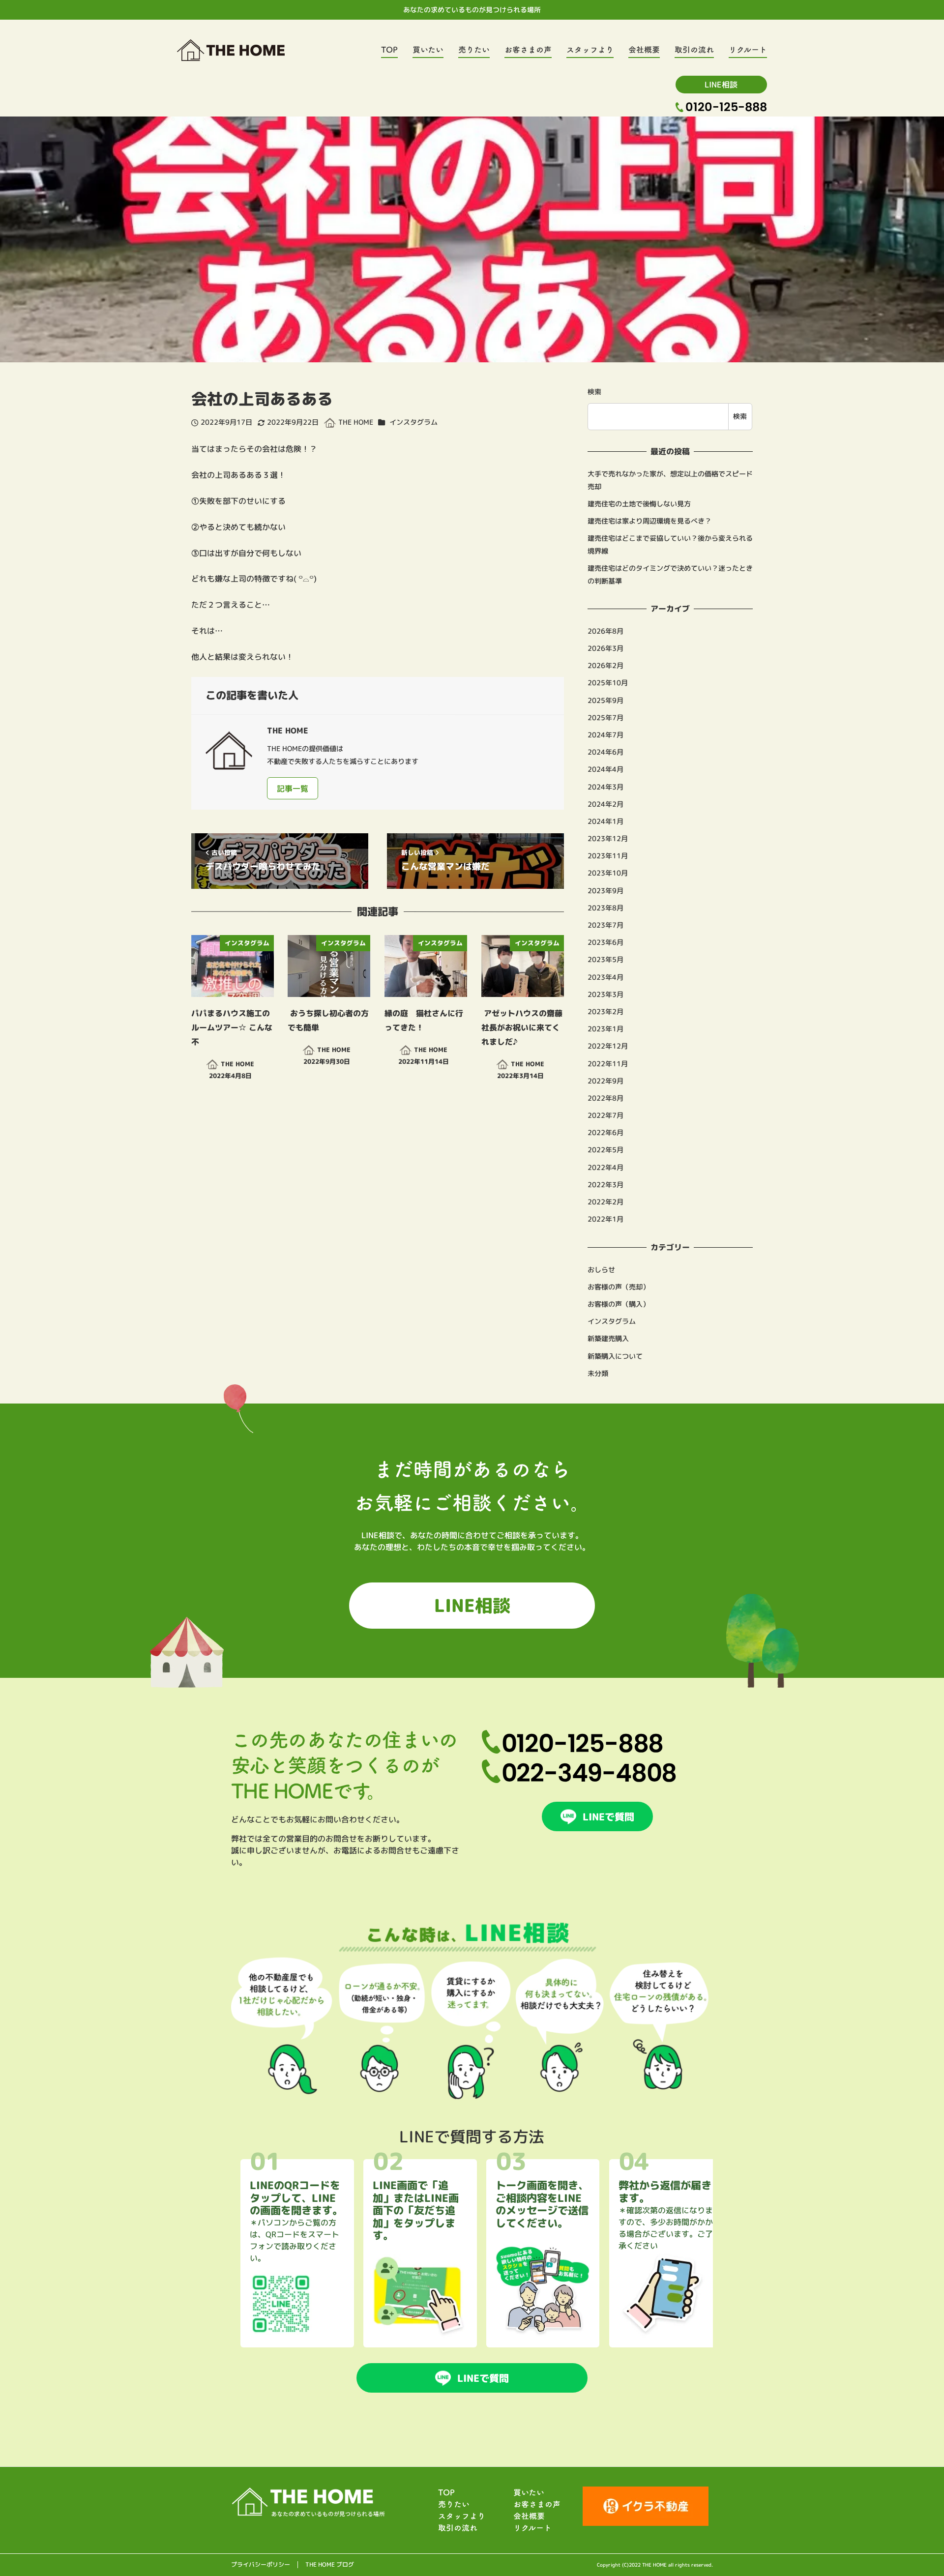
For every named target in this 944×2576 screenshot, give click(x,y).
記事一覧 (293, 789)
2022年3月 (605, 1185)
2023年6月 (605, 942)
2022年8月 (605, 1098)
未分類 (598, 1374)
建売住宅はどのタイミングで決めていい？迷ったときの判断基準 (670, 575)
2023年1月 (605, 1029)
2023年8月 (605, 908)
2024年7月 (605, 735)
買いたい (529, 2492)
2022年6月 (605, 1133)
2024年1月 (605, 821)
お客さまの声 (537, 2504)
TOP (446, 2492)
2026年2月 (605, 666)
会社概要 (529, 2516)
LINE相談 (721, 85)
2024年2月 (605, 804)
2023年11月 (608, 856)
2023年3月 (605, 995)
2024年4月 (605, 769)
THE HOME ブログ (330, 2565)
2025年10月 (608, 683)
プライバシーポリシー (261, 2565)
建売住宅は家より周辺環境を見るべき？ (649, 521)
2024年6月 (605, 752)
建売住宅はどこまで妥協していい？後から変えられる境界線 (670, 545)
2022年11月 (608, 1063)
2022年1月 (605, 1219)
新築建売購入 (608, 1339)
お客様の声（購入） (619, 1304)
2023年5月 (605, 960)
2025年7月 (605, 718)
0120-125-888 (726, 107)
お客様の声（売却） (619, 1287)
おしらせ (601, 1270)
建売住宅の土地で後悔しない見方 (639, 504)
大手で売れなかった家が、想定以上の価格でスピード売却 (670, 480)
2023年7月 (605, 925)
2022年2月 (605, 1202)
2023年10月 (608, 873)
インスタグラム (414, 422)
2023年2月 (605, 1012)
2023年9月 (605, 891)
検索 (594, 392)
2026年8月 (605, 631)
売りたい (454, 2504)
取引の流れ (458, 2528)
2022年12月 (608, 1046)
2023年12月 (608, 839)
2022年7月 (605, 1115)
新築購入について (615, 1356)
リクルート (532, 2528)
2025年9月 (605, 701)
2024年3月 (605, 787)
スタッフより (462, 2516)
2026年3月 (605, 648)
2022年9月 (605, 1081)
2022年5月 (605, 1150)
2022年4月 (605, 1168)
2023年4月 (605, 977)
